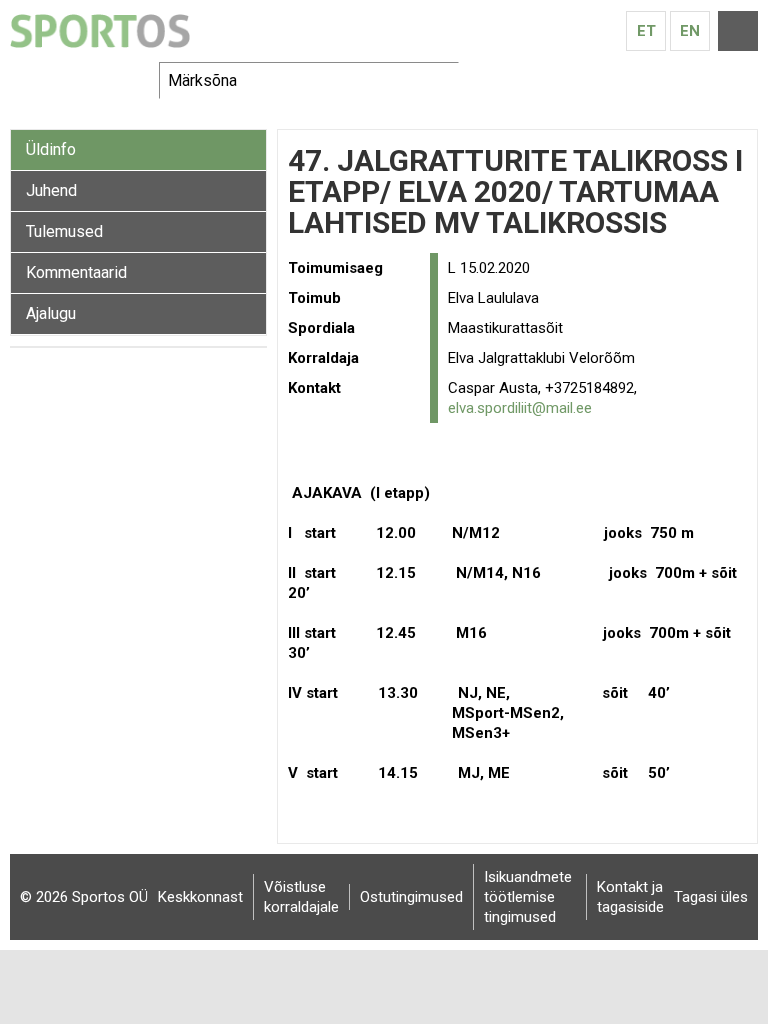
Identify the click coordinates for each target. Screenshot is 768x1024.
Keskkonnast (200, 897)
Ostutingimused (411, 897)
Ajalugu (51, 313)
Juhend (51, 190)
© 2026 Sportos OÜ (84, 897)
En (690, 31)
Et (646, 31)
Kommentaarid (76, 272)
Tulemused (64, 231)
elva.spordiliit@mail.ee (520, 408)
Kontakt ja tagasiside (630, 897)
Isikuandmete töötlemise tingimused (528, 897)
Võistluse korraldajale (301, 897)
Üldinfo (51, 149)
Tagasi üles (711, 897)
